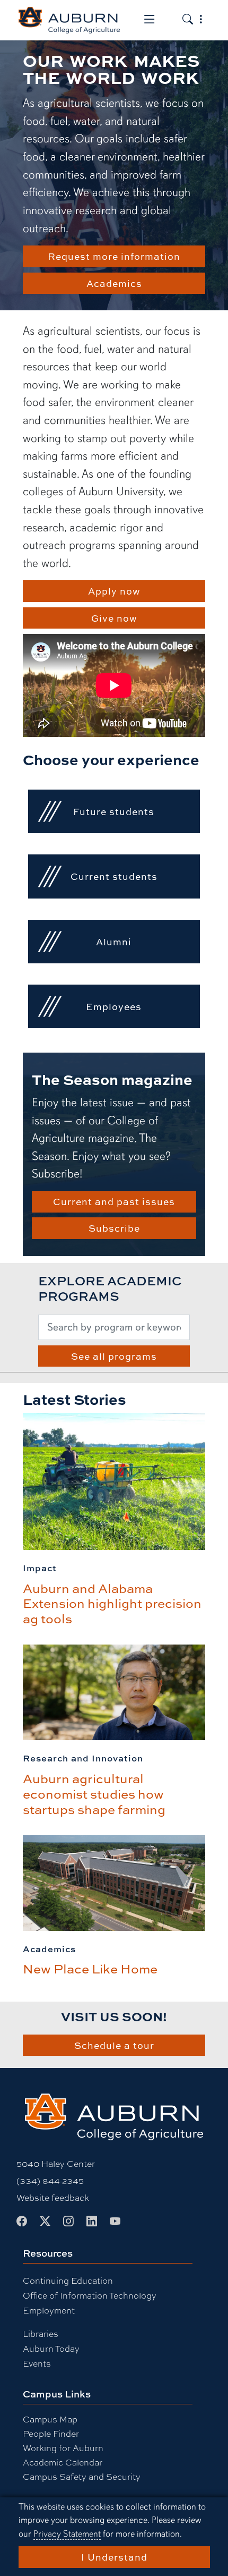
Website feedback (53, 2197)
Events (37, 2363)
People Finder (51, 2433)
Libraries (41, 2333)
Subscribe (114, 1228)
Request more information (114, 256)
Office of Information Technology (90, 2295)
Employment (49, 2310)
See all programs (114, 1356)
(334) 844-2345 (50, 2180)
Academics (114, 283)
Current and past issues (114, 1201)
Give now (114, 618)
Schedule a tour (114, 2045)
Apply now (114, 591)
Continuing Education (68, 2280)
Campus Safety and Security (82, 2476)
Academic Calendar (63, 2462)
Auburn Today (51, 2348)
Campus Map (50, 2419)
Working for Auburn (63, 2448)
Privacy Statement (67, 2534)
